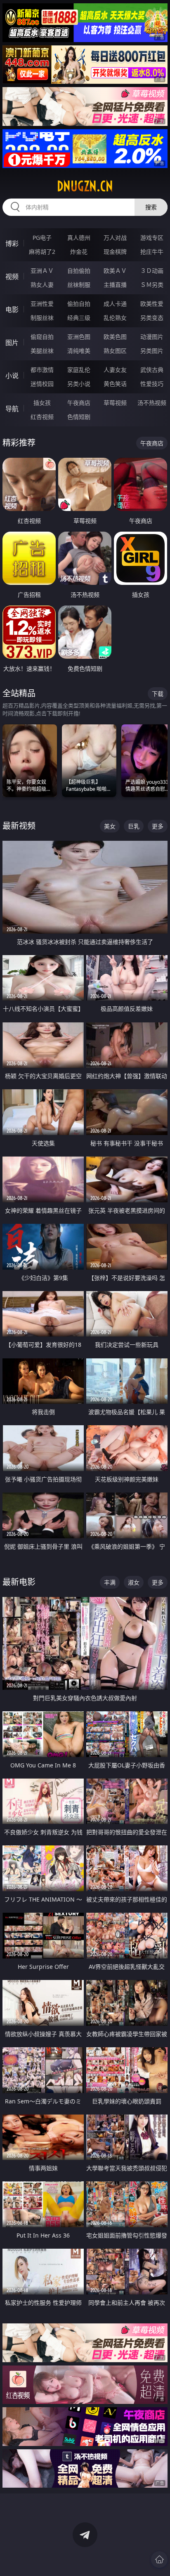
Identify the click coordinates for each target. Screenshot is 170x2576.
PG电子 (42, 238)
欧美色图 (115, 337)
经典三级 (79, 318)
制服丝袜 (42, 318)
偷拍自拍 (79, 304)
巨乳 (134, 826)
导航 (12, 409)
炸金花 (79, 252)
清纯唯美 (79, 351)
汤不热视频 (152, 403)
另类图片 (152, 351)
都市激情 (42, 370)
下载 (158, 694)
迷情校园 (42, 384)
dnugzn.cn (85, 186)
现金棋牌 (115, 252)
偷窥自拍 (42, 337)
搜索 (151, 207)
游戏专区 (152, 238)
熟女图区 (115, 351)
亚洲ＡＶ (42, 271)
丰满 (110, 1582)
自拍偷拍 (79, 271)
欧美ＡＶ (115, 271)
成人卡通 (115, 304)
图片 (12, 343)
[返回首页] (159, 2559)
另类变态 (152, 318)
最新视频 (19, 826)
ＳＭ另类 (152, 285)
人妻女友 (115, 370)
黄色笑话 (115, 384)
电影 (12, 310)
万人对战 (115, 238)
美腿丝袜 (42, 351)
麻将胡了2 (42, 252)
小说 (12, 376)
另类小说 (79, 384)
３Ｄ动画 (152, 271)
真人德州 (79, 238)
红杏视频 (42, 417)
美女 (110, 826)
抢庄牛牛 (152, 252)
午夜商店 (79, 403)
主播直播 (115, 285)
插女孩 (42, 403)
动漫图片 (152, 337)
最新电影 (19, 1582)
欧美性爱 (152, 304)
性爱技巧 (152, 384)
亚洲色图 (79, 337)
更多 (158, 826)
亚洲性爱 (42, 304)
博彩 (12, 244)
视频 (12, 277)
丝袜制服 (79, 285)
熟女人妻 (42, 285)
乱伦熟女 (115, 318)
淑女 (134, 1582)
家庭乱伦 (79, 370)
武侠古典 (152, 370)
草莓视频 (115, 403)
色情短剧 (79, 417)
